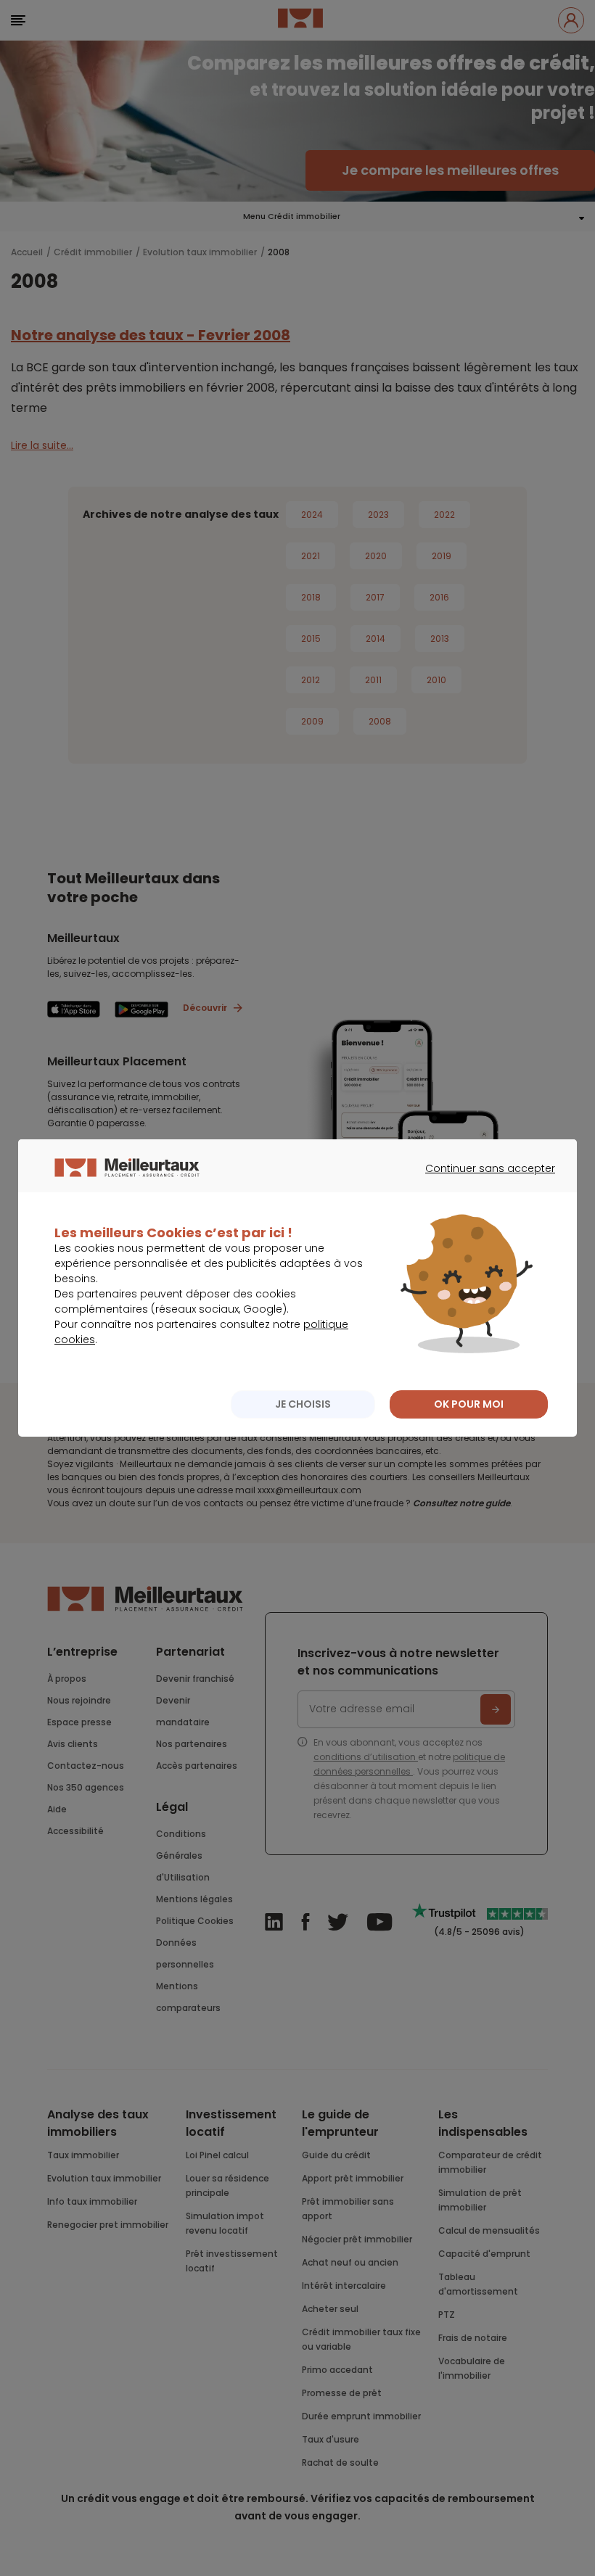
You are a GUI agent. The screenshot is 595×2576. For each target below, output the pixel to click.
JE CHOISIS (303, 1404)
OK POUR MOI (469, 1404)
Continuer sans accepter (483, 1181)
